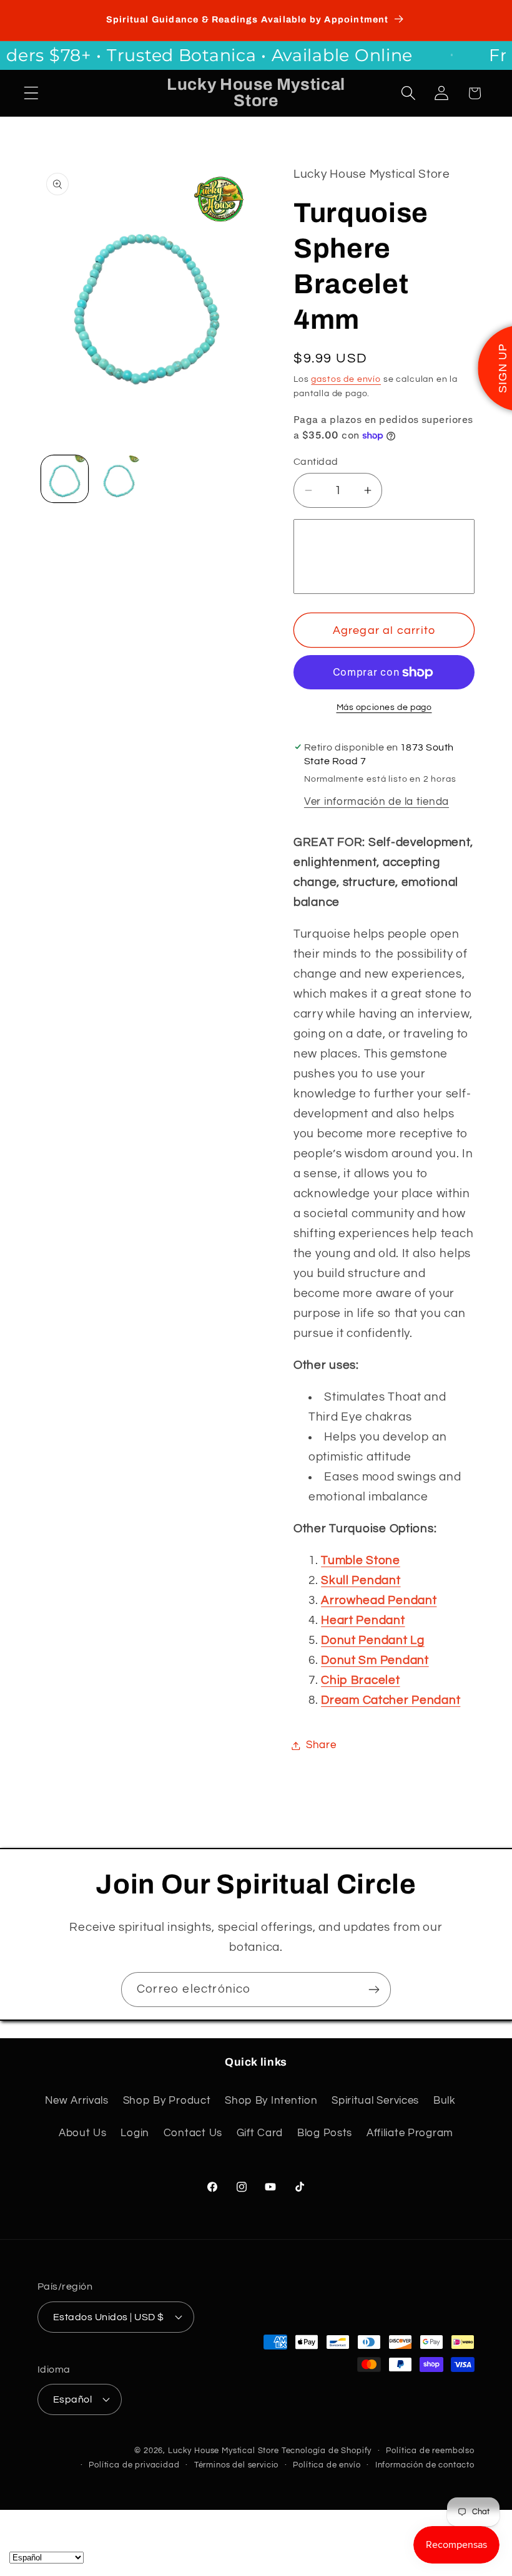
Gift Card (260, 2133)
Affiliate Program (410, 2133)
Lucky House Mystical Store (224, 2451)
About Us (83, 2133)
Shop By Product (167, 2101)
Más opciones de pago (384, 707)
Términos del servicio (237, 2465)
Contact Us (193, 2133)
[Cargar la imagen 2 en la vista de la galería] (119, 479)
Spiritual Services (375, 2101)
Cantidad (316, 462)
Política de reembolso (430, 2451)
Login (135, 2133)
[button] (32, 93)
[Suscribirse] (374, 1990)
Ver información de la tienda (377, 802)
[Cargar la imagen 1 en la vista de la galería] (65, 479)
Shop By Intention (271, 2101)
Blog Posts (325, 2133)
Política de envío (327, 2465)
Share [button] (321, 1745)
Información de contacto (425, 2465)
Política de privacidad (134, 2465)
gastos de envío (346, 379)
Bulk (445, 2101)
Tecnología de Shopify (327, 2451)
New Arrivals (77, 2101)
